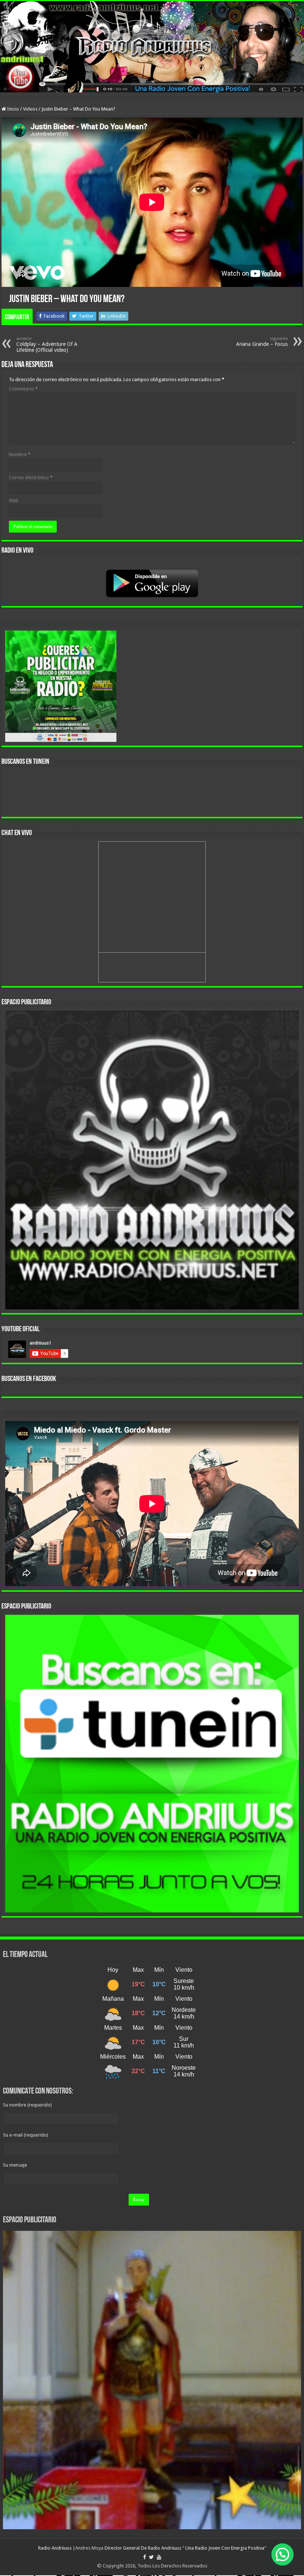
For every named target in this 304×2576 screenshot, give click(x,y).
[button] (282, 2554)
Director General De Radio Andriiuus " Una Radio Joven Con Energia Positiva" (185, 2548)
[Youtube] (159, 2557)
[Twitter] (151, 2557)
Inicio (12, 109)
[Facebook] (145, 2557)
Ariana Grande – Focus (262, 342)
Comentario (23, 389)
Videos (30, 109)
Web (14, 500)
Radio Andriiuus (55, 2548)
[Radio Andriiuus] (152, 47)
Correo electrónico (31, 477)
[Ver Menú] (9, 19)
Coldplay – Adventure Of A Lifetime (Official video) (47, 345)
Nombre (20, 454)
